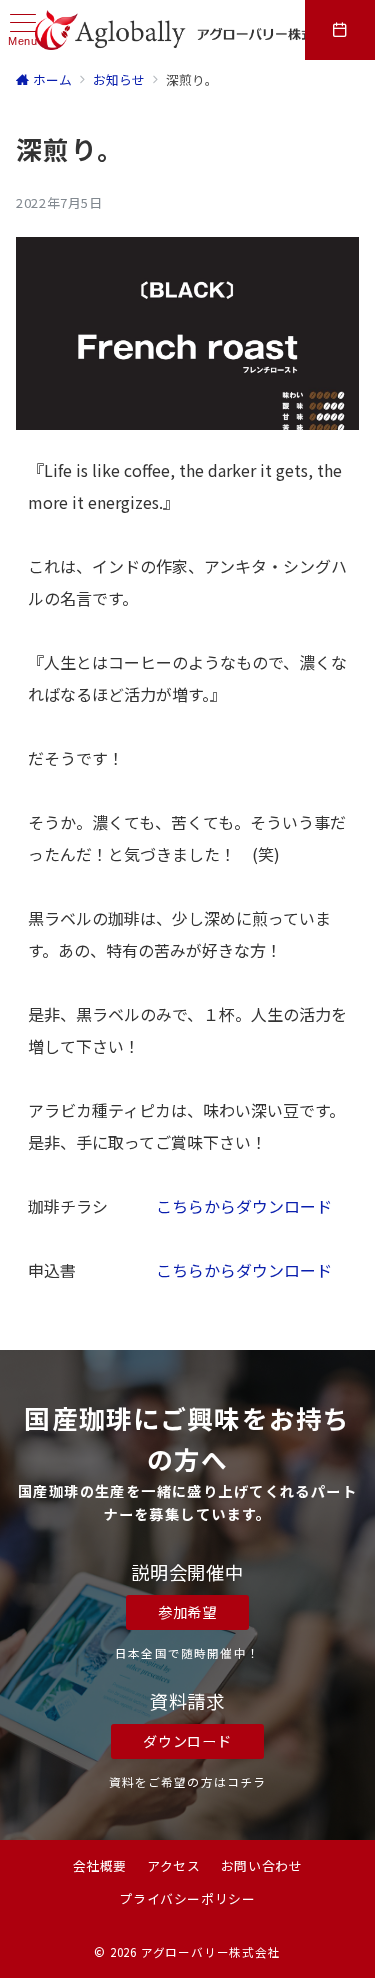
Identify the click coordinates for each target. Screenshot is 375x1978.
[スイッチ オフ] (340, 30)
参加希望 (187, 1612)
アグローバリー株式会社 (211, 1952)
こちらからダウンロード (244, 1206)
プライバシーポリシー (187, 1898)
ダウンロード (187, 1741)
